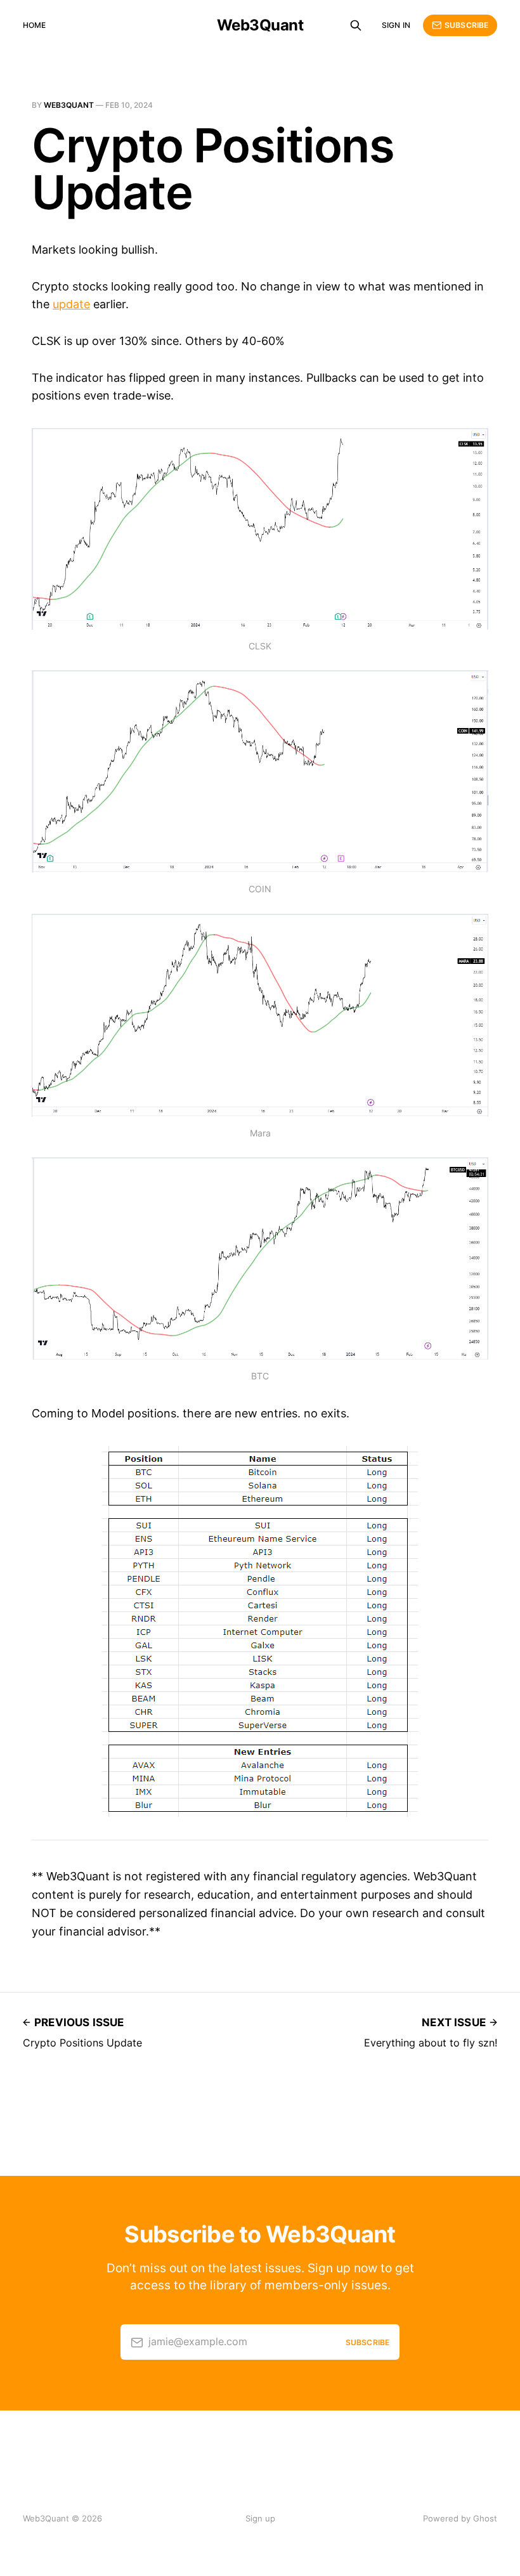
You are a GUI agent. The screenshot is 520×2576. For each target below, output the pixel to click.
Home (34, 25)
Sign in (396, 25)
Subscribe (466, 25)
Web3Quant (260, 25)
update (71, 304)
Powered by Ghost (460, 2518)
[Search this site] (356, 25)
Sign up (260, 2518)
